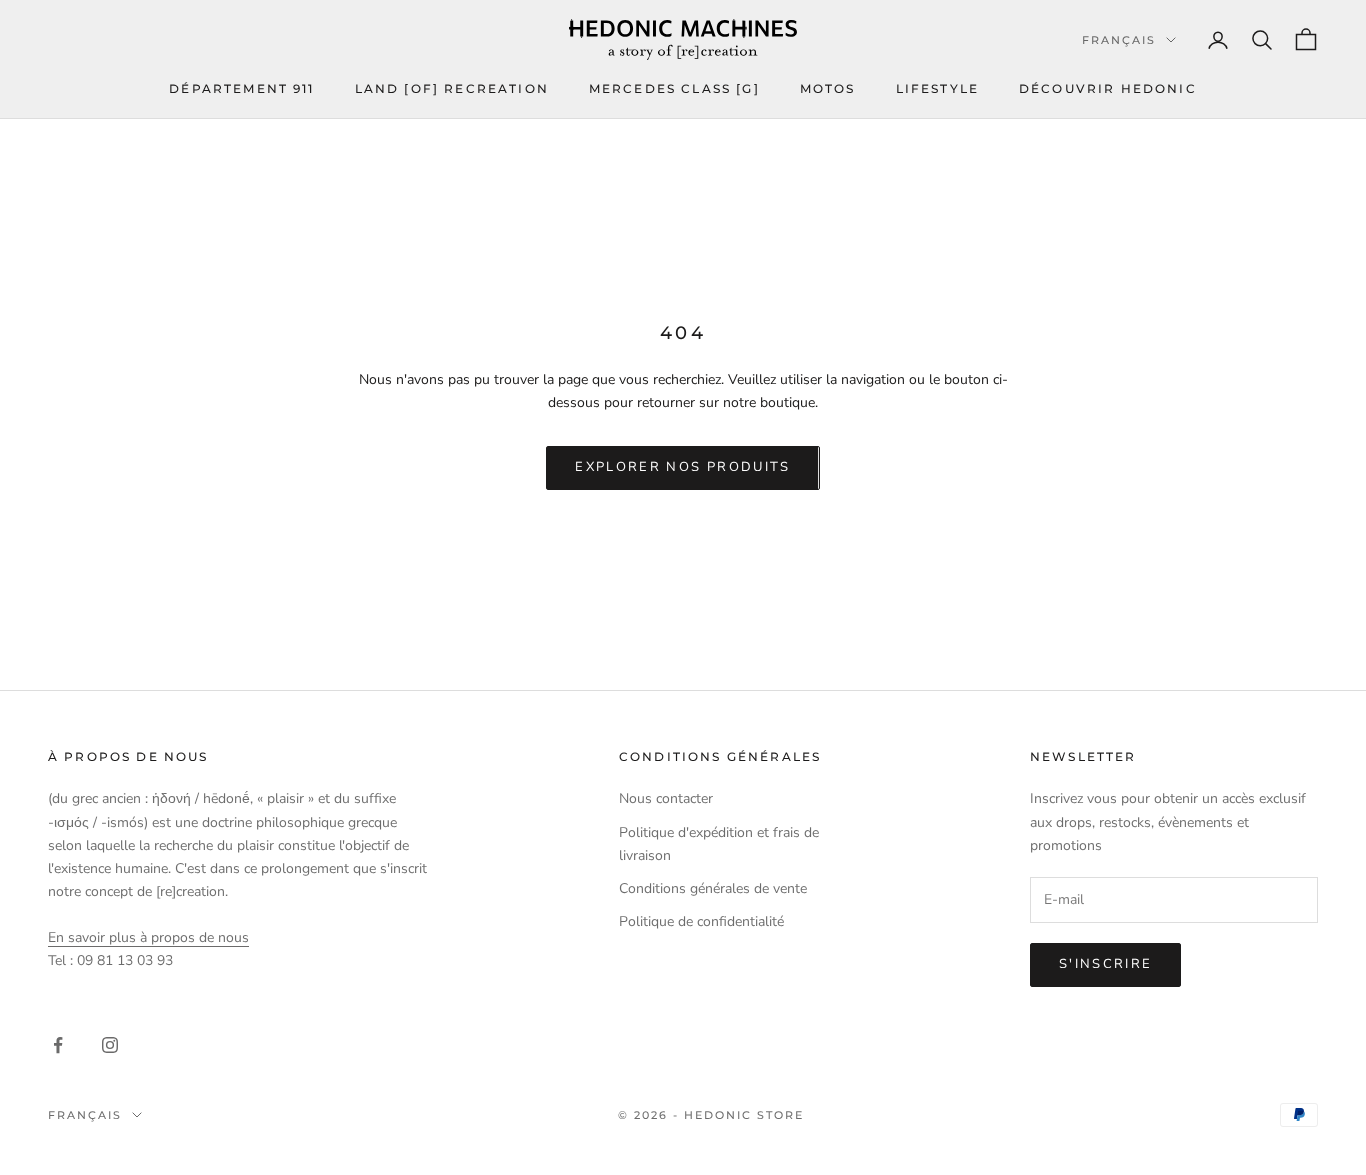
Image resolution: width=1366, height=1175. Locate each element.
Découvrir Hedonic (1108, 88)
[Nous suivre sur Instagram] (110, 1045)
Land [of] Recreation (452, 88)
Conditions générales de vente (713, 888)
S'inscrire (1105, 964)
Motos (828, 88)
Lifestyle (937, 88)
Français (1119, 40)
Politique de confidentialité (701, 921)
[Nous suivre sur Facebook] (58, 1045)
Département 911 (241, 88)
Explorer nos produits (682, 467)
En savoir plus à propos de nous (148, 937)
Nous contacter (666, 798)
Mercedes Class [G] (674, 88)
